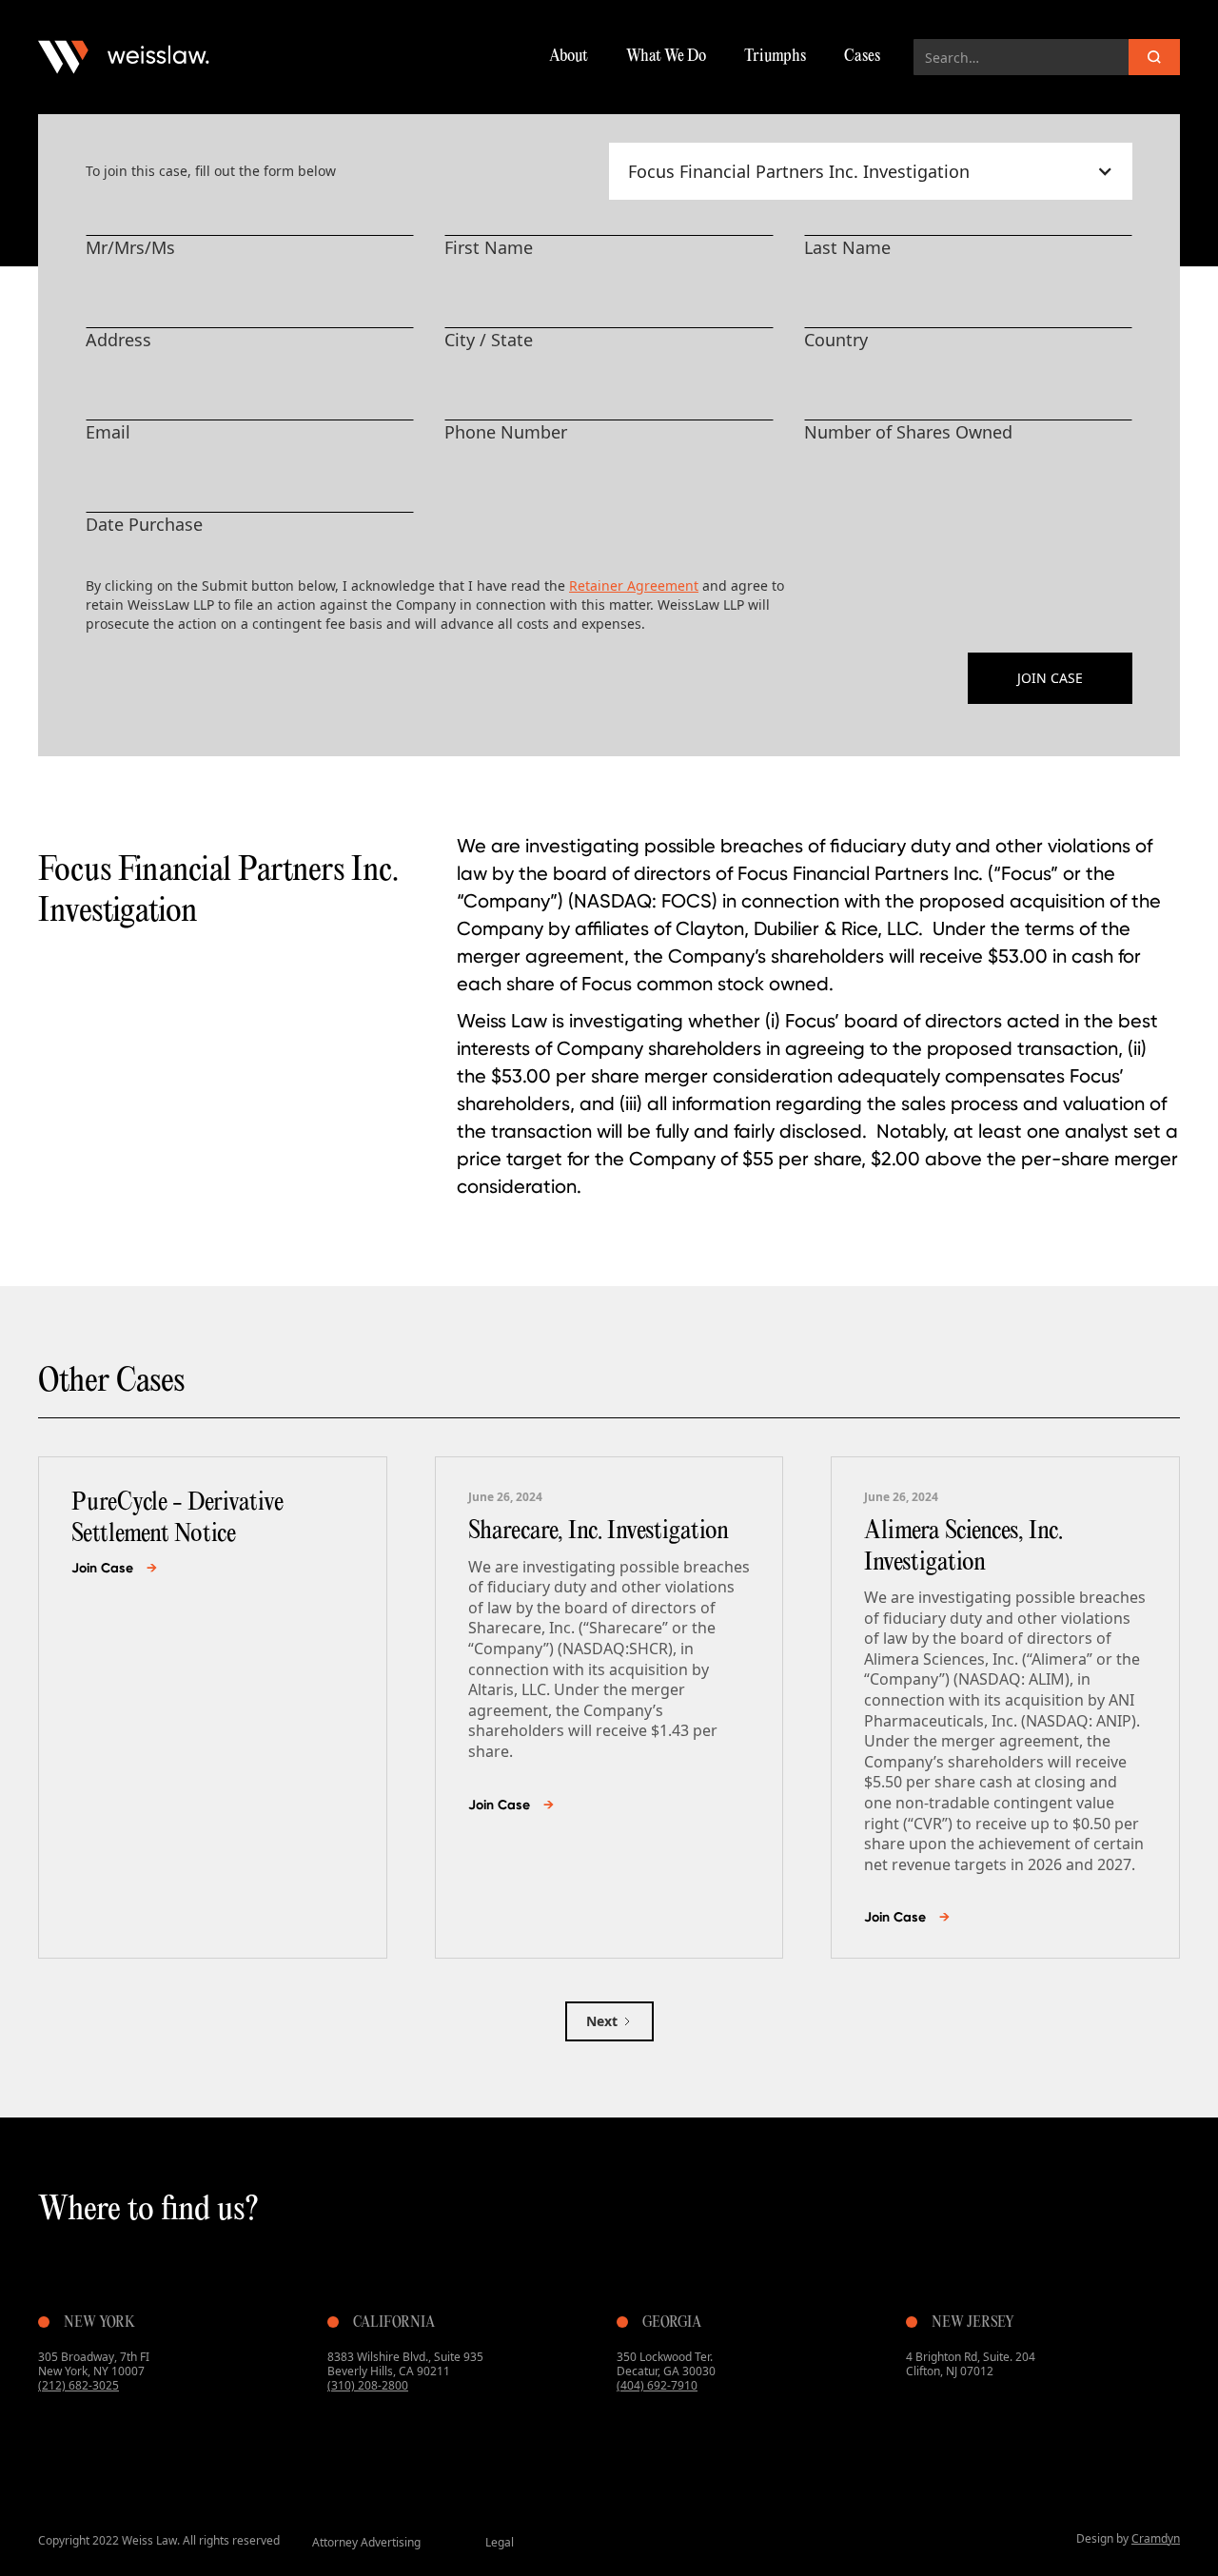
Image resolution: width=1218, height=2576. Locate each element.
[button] (871, 171)
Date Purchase (144, 524)
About (569, 57)
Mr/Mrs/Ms (130, 247)
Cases (862, 57)
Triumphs (775, 57)
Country (836, 340)
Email (108, 432)
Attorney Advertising (366, 2542)
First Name (489, 247)
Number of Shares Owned (908, 432)
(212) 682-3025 (79, 2385)
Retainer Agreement (634, 585)
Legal (500, 2542)
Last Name (847, 247)
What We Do (666, 57)
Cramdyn (1156, 2538)
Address (118, 340)
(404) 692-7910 (657, 2385)
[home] (124, 57)
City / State (489, 340)
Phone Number (506, 432)
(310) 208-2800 (368, 2385)
